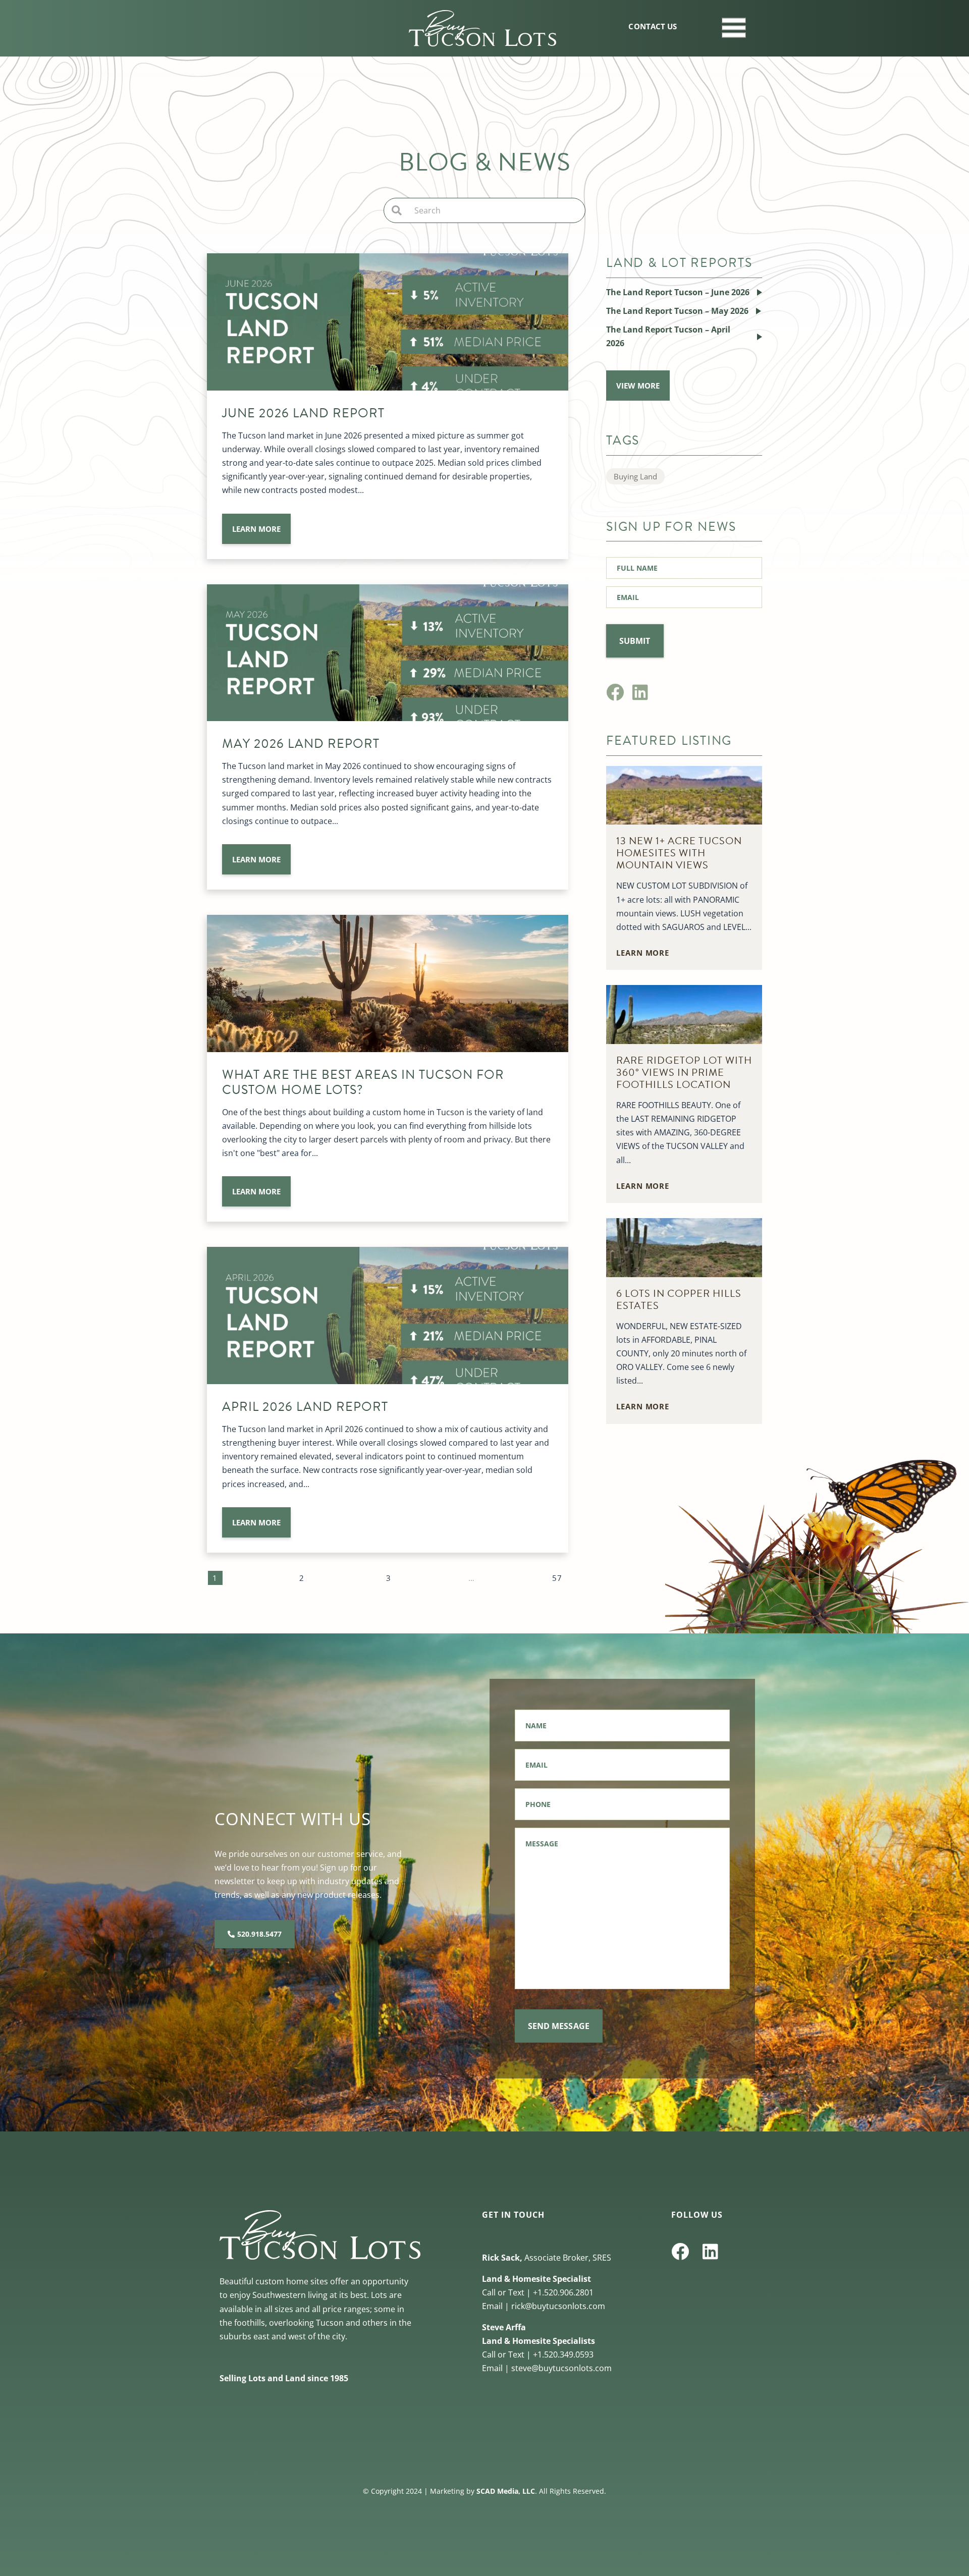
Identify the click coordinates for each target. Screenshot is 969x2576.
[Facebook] (615, 692)
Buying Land (635, 476)
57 (557, 1578)
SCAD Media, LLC (506, 2491)
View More (638, 386)
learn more (256, 529)
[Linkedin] (640, 692)
